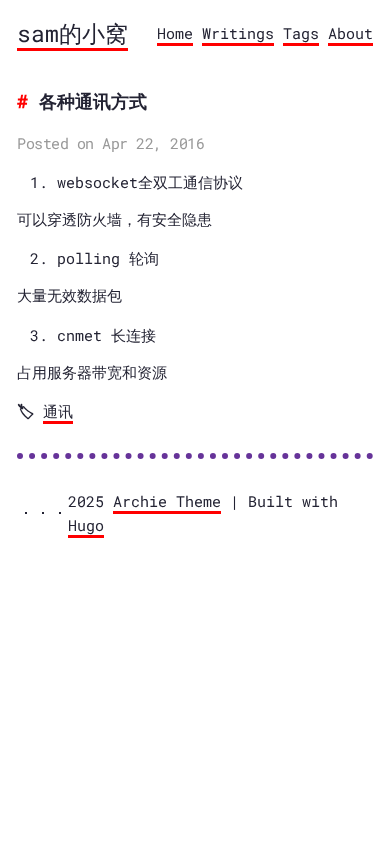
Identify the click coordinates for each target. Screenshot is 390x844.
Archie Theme (167, 501)
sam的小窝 (72, 33)
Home (175, 33)
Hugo (86, 525)
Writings (238, 33)
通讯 (58, 411)
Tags (301, 33)
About (350, 33)
